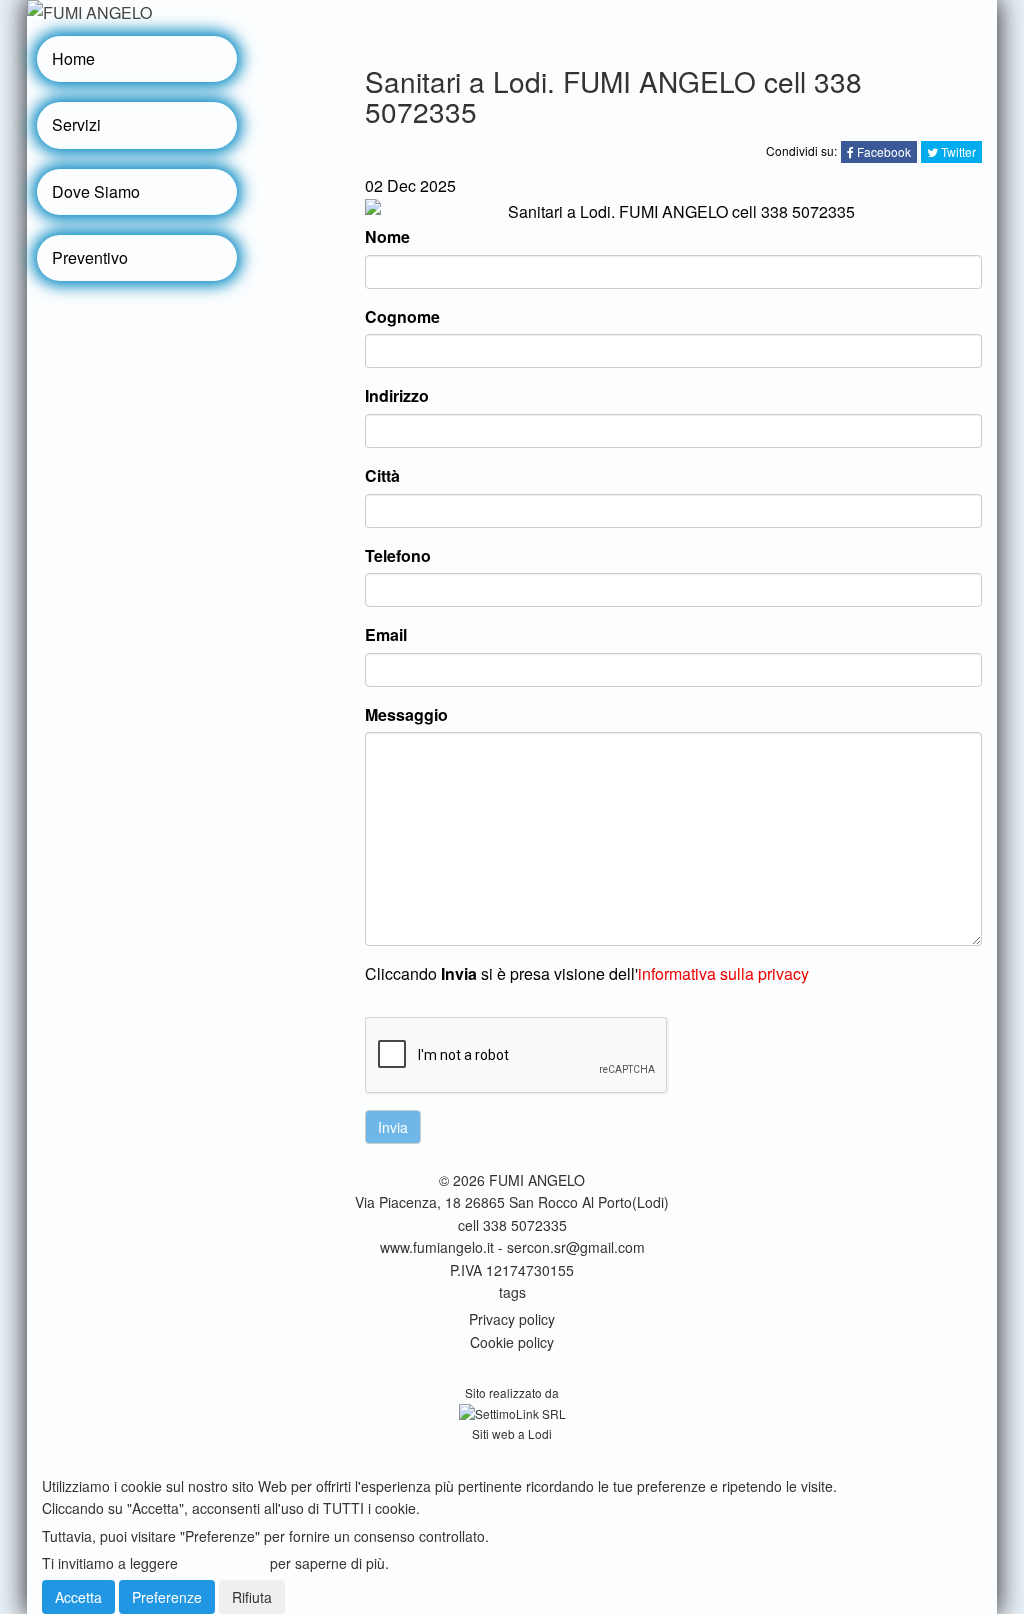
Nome (387, 236)
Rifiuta (252, 1597)
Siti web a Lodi (512, 1433)
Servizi (76, 124)
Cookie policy (512, 1342)
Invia (393, 1127)
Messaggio (406, 714)
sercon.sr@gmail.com (576, 1247)
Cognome (402, 316)
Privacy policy (512, 1319)
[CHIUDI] (90, 1459)
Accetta (78, 1597)
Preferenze (167, 1597)
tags (512, 1292)
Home (73, 58)
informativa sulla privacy (723, 973)
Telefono (398, 555)
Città (382, 475)
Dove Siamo (96, 191)
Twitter (957, 151)
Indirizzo (397, 395)
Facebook (882, 151)
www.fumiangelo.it (437, 1247)
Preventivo (90, 257)
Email (386, 634)
